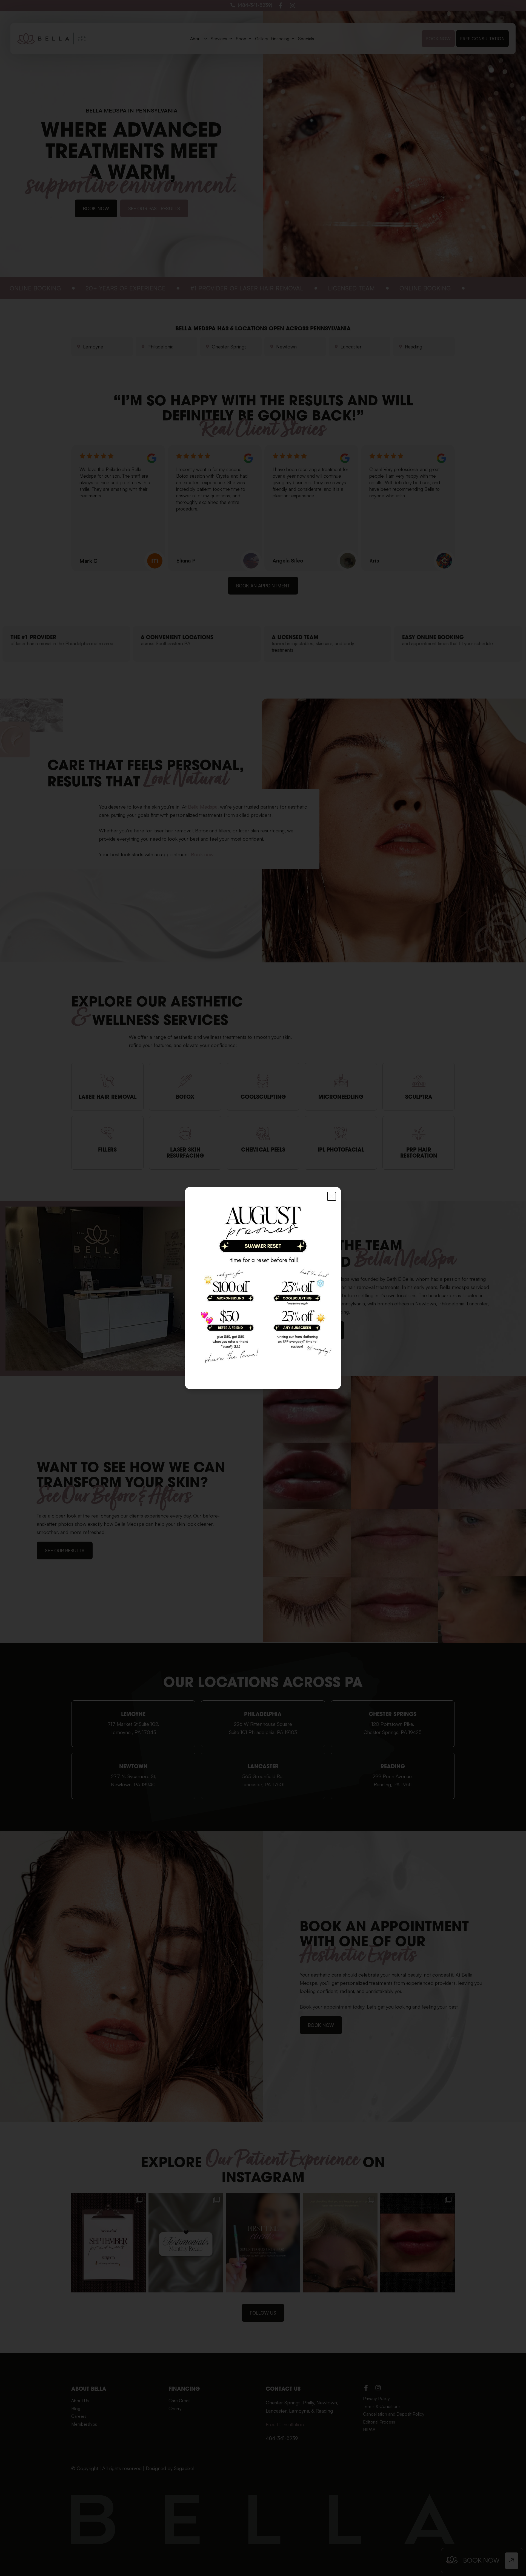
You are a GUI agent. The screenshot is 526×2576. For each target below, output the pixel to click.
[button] (332, 1196)
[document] (263, 1288)
